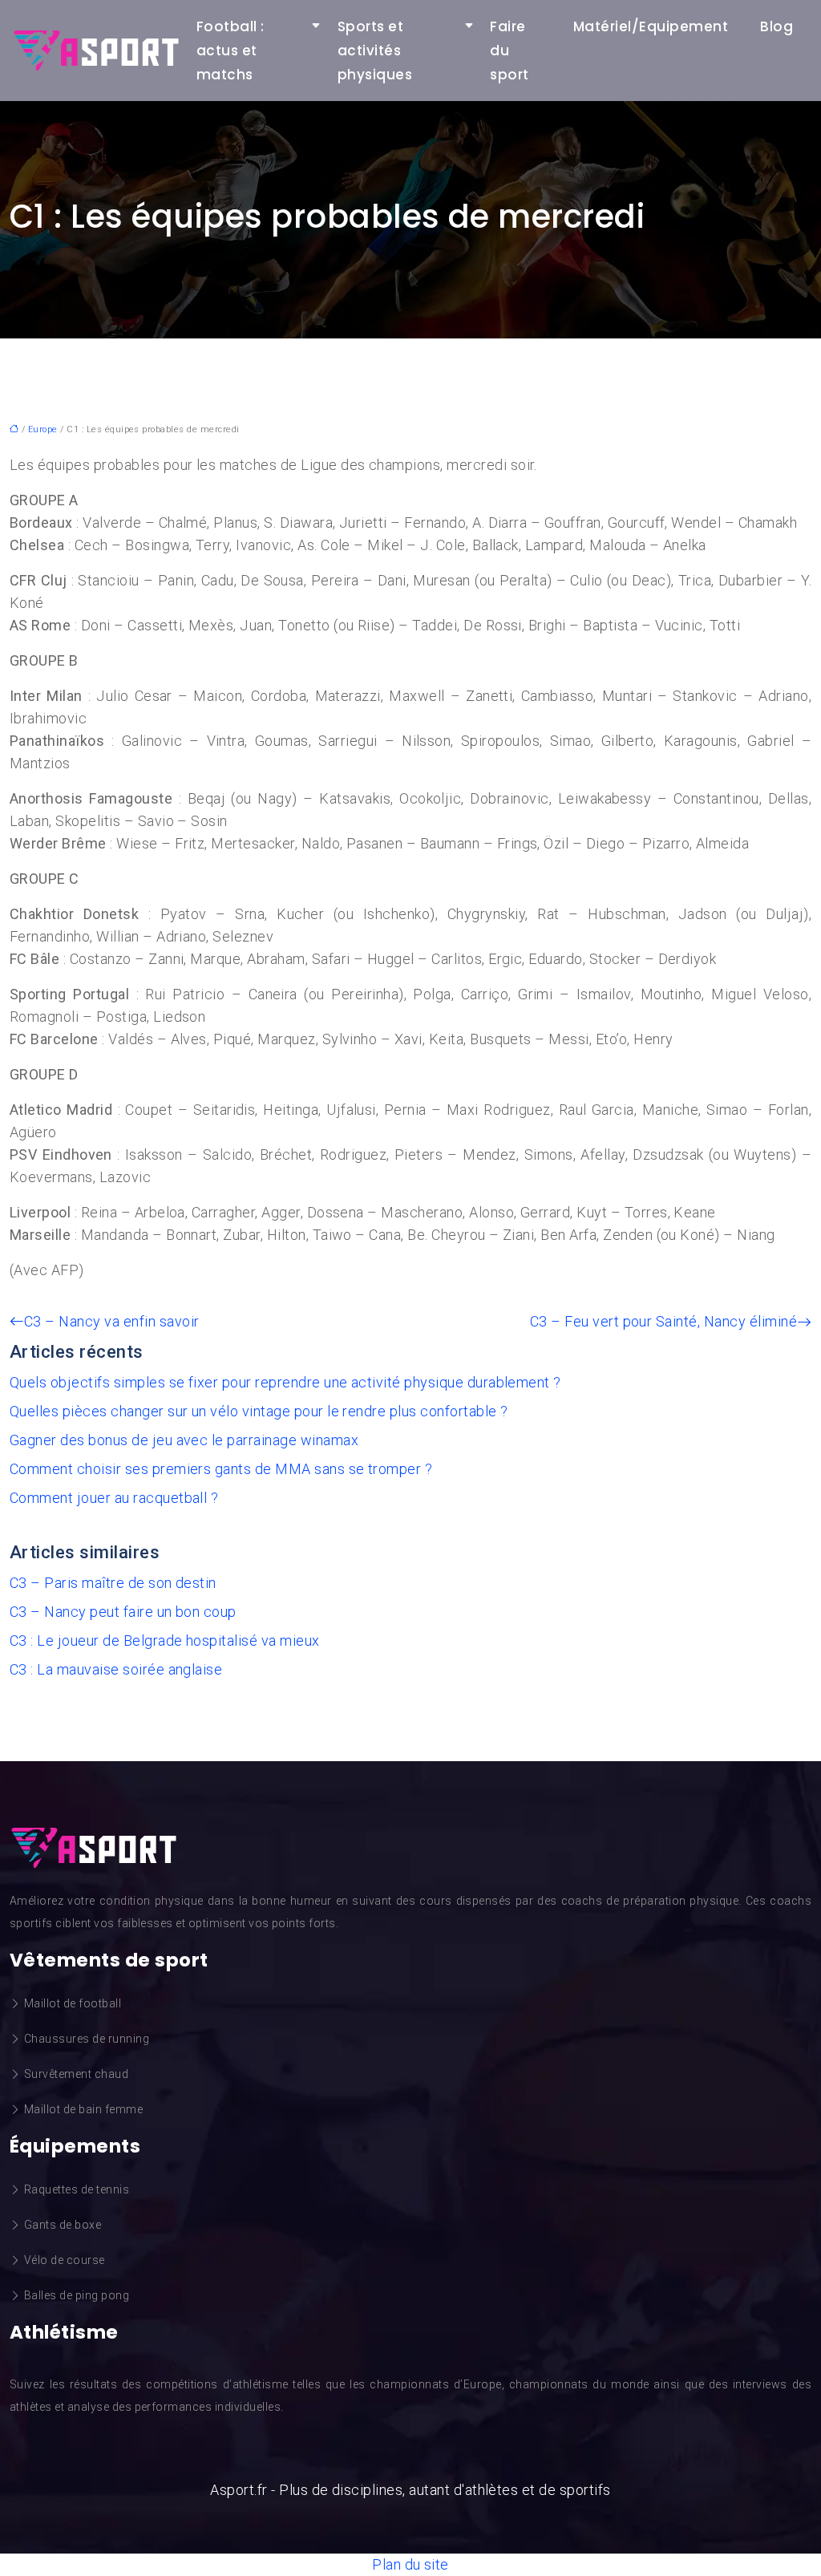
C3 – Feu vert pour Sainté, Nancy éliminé (663, 1321)
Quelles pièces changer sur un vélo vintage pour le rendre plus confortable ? (259, 1411)
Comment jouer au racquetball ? (114, 1498)
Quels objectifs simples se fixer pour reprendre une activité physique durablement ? (285, 1382)
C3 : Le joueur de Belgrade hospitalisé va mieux (165, 1640)
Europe (43, 429)
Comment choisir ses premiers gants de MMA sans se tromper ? (221, 1469)
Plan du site (410, 2564)
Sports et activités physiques (375, 51)
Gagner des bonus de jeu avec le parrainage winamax (184, 1440)
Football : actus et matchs (231, 51)
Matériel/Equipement (651, 26)
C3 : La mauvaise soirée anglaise (116, 1669)
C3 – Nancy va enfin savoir (111, 1321)
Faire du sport (509, 51)
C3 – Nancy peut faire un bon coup (123, 1612)
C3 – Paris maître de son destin (113, 1583)
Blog (777, 26)
